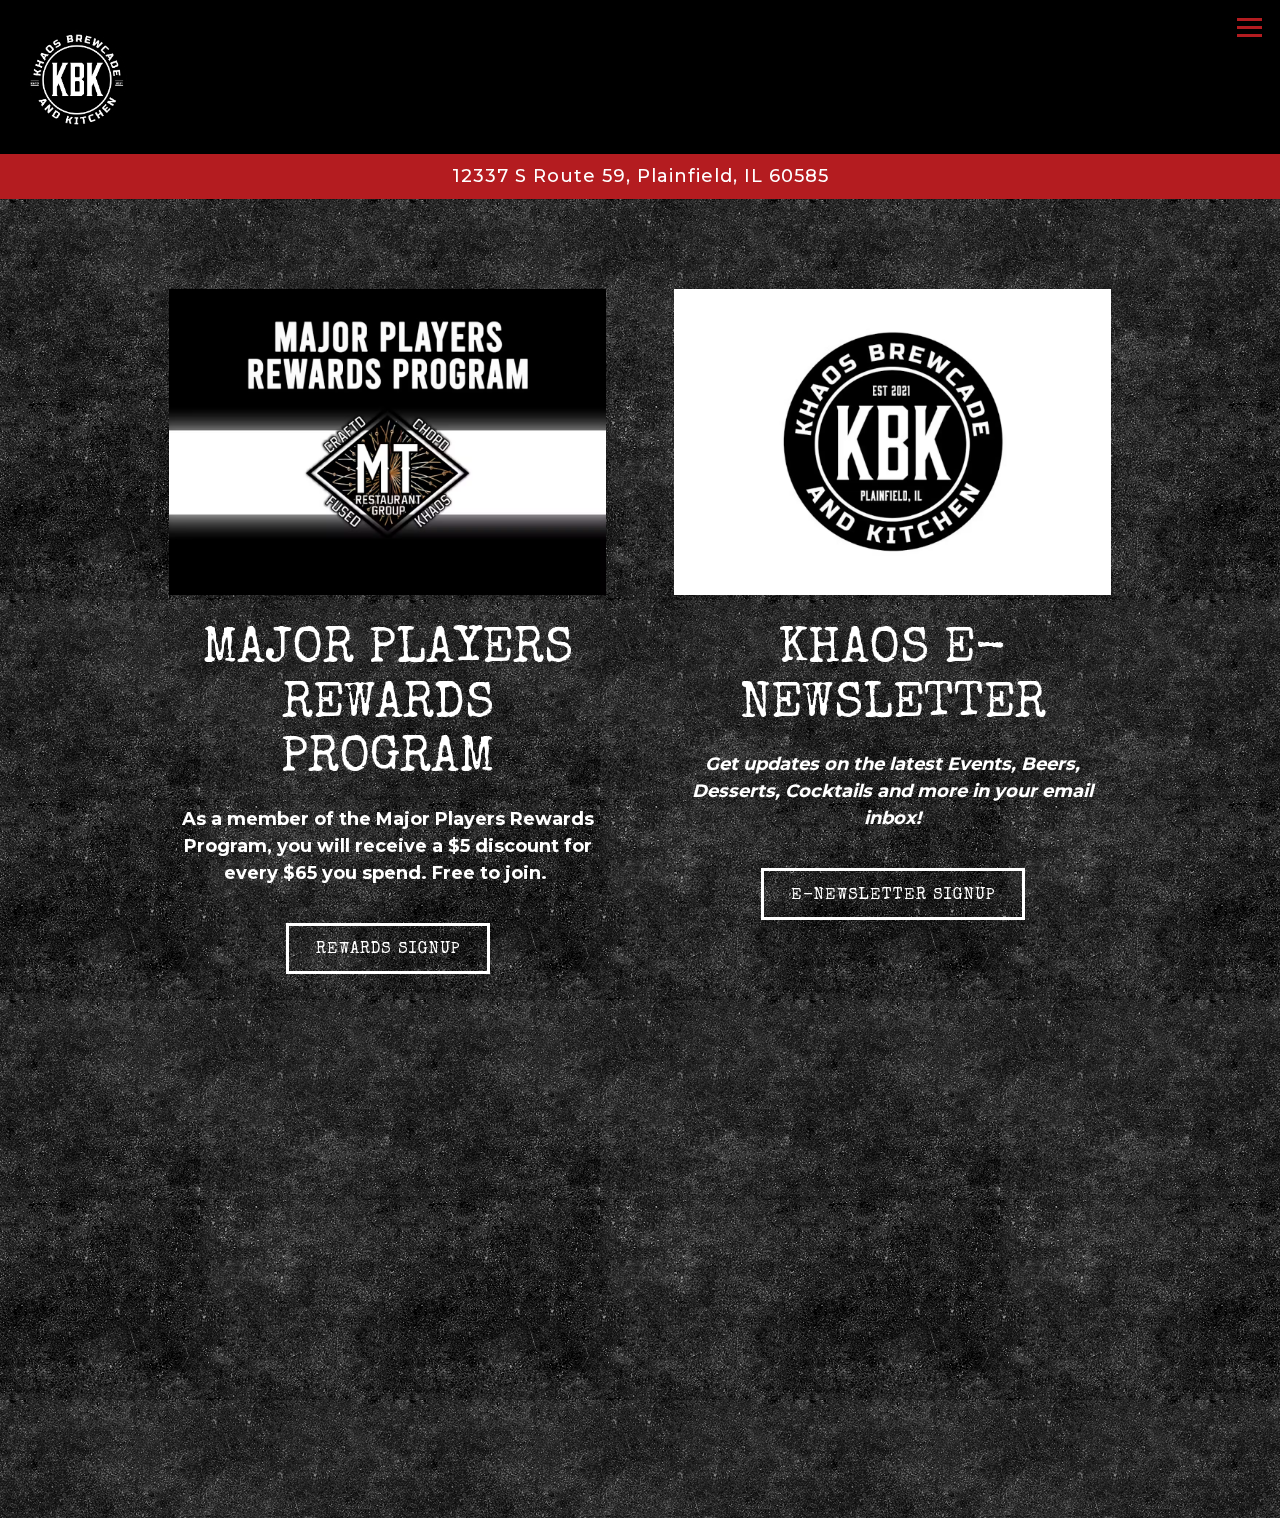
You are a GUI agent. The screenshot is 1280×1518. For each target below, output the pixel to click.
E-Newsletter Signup (893, 896)
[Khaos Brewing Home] (97, 77)
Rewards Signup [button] (388, 950)
